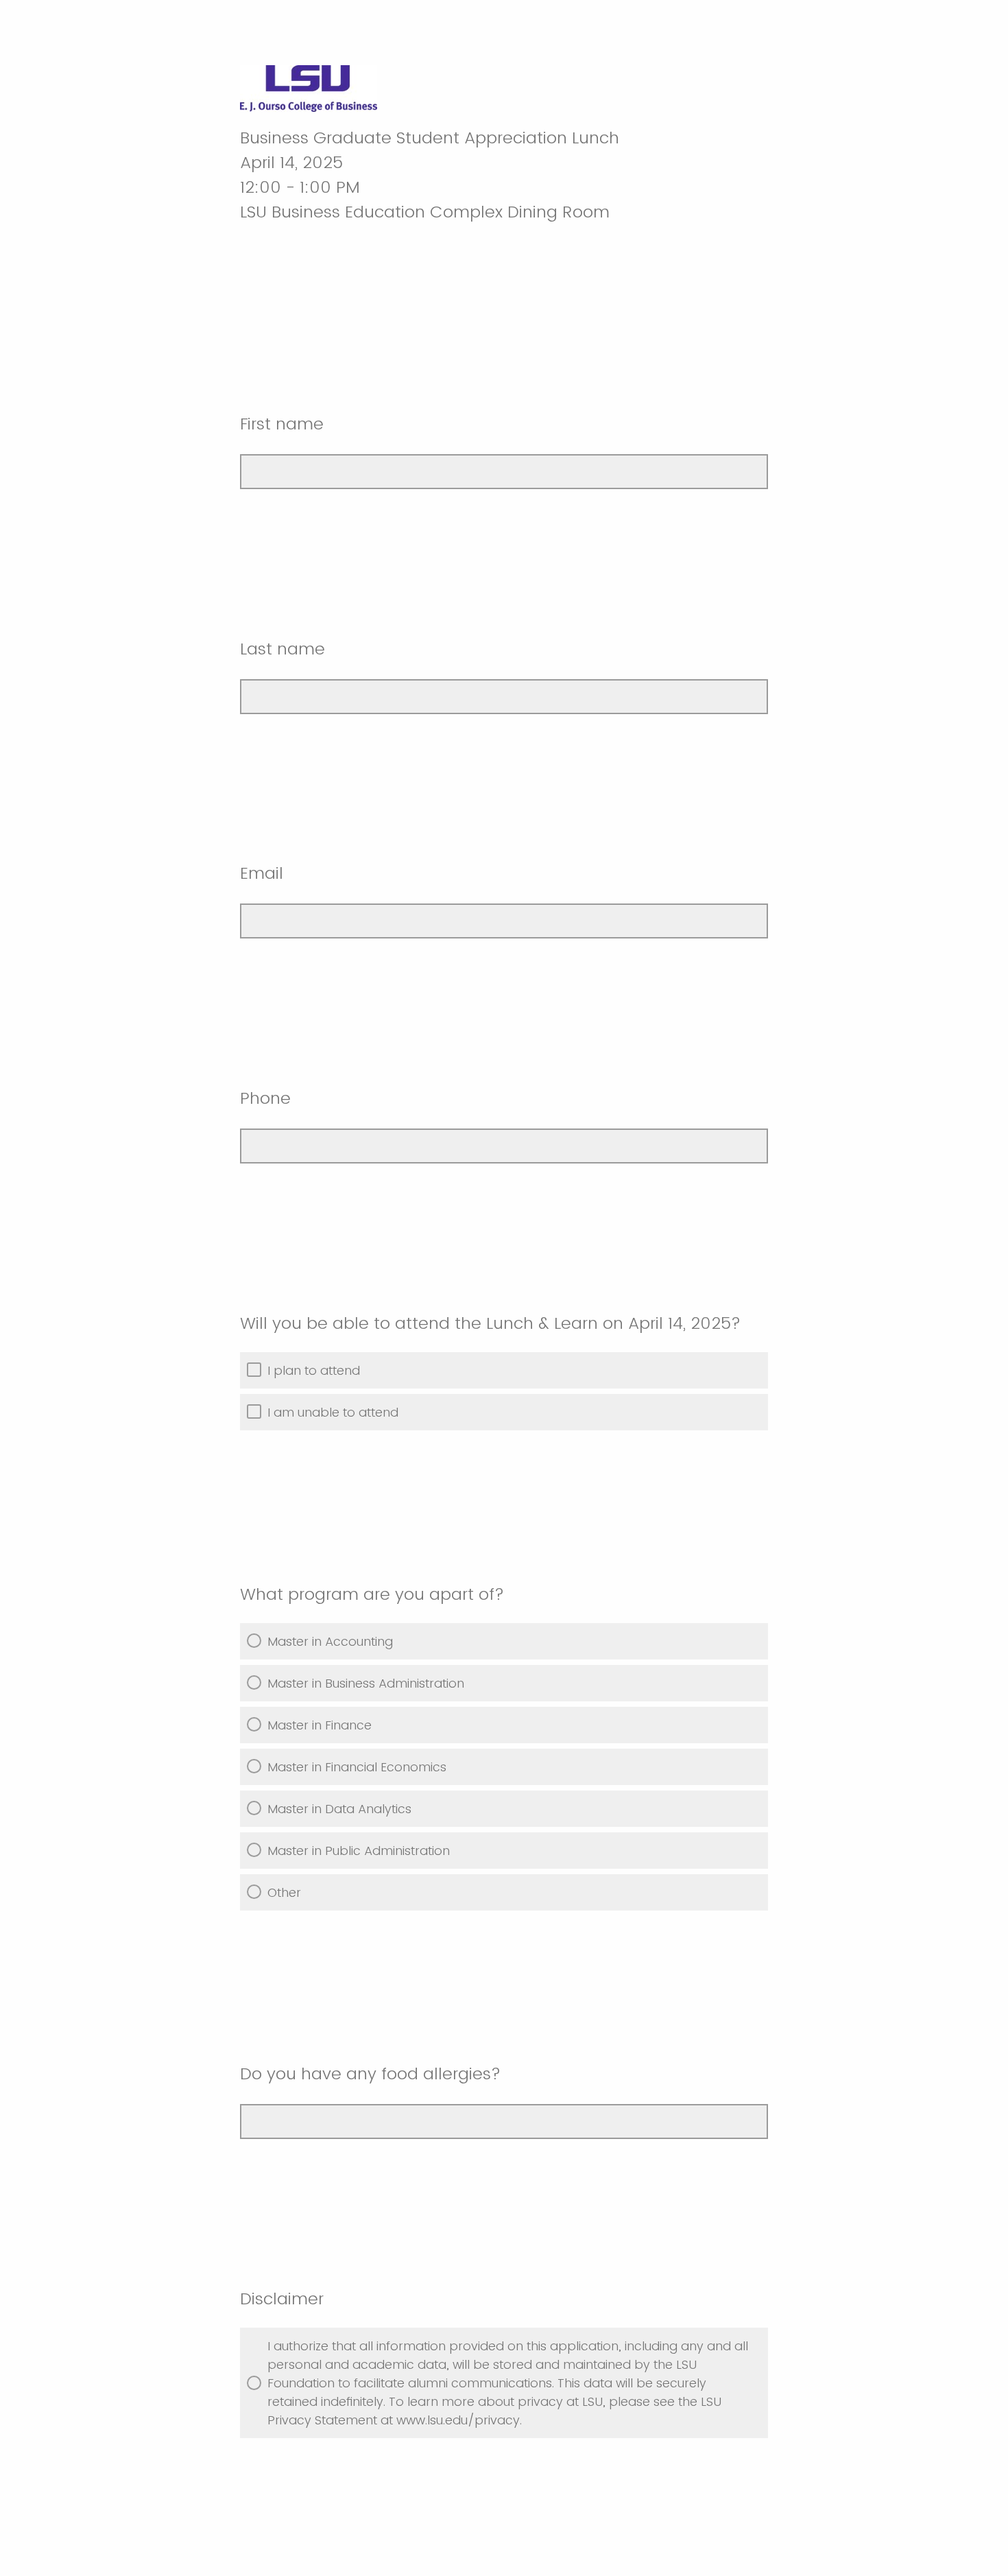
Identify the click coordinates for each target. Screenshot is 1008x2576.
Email (264, 873)
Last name (285, 649)
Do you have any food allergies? (370, 2073)
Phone (268, 1098)
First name (284, 424)
